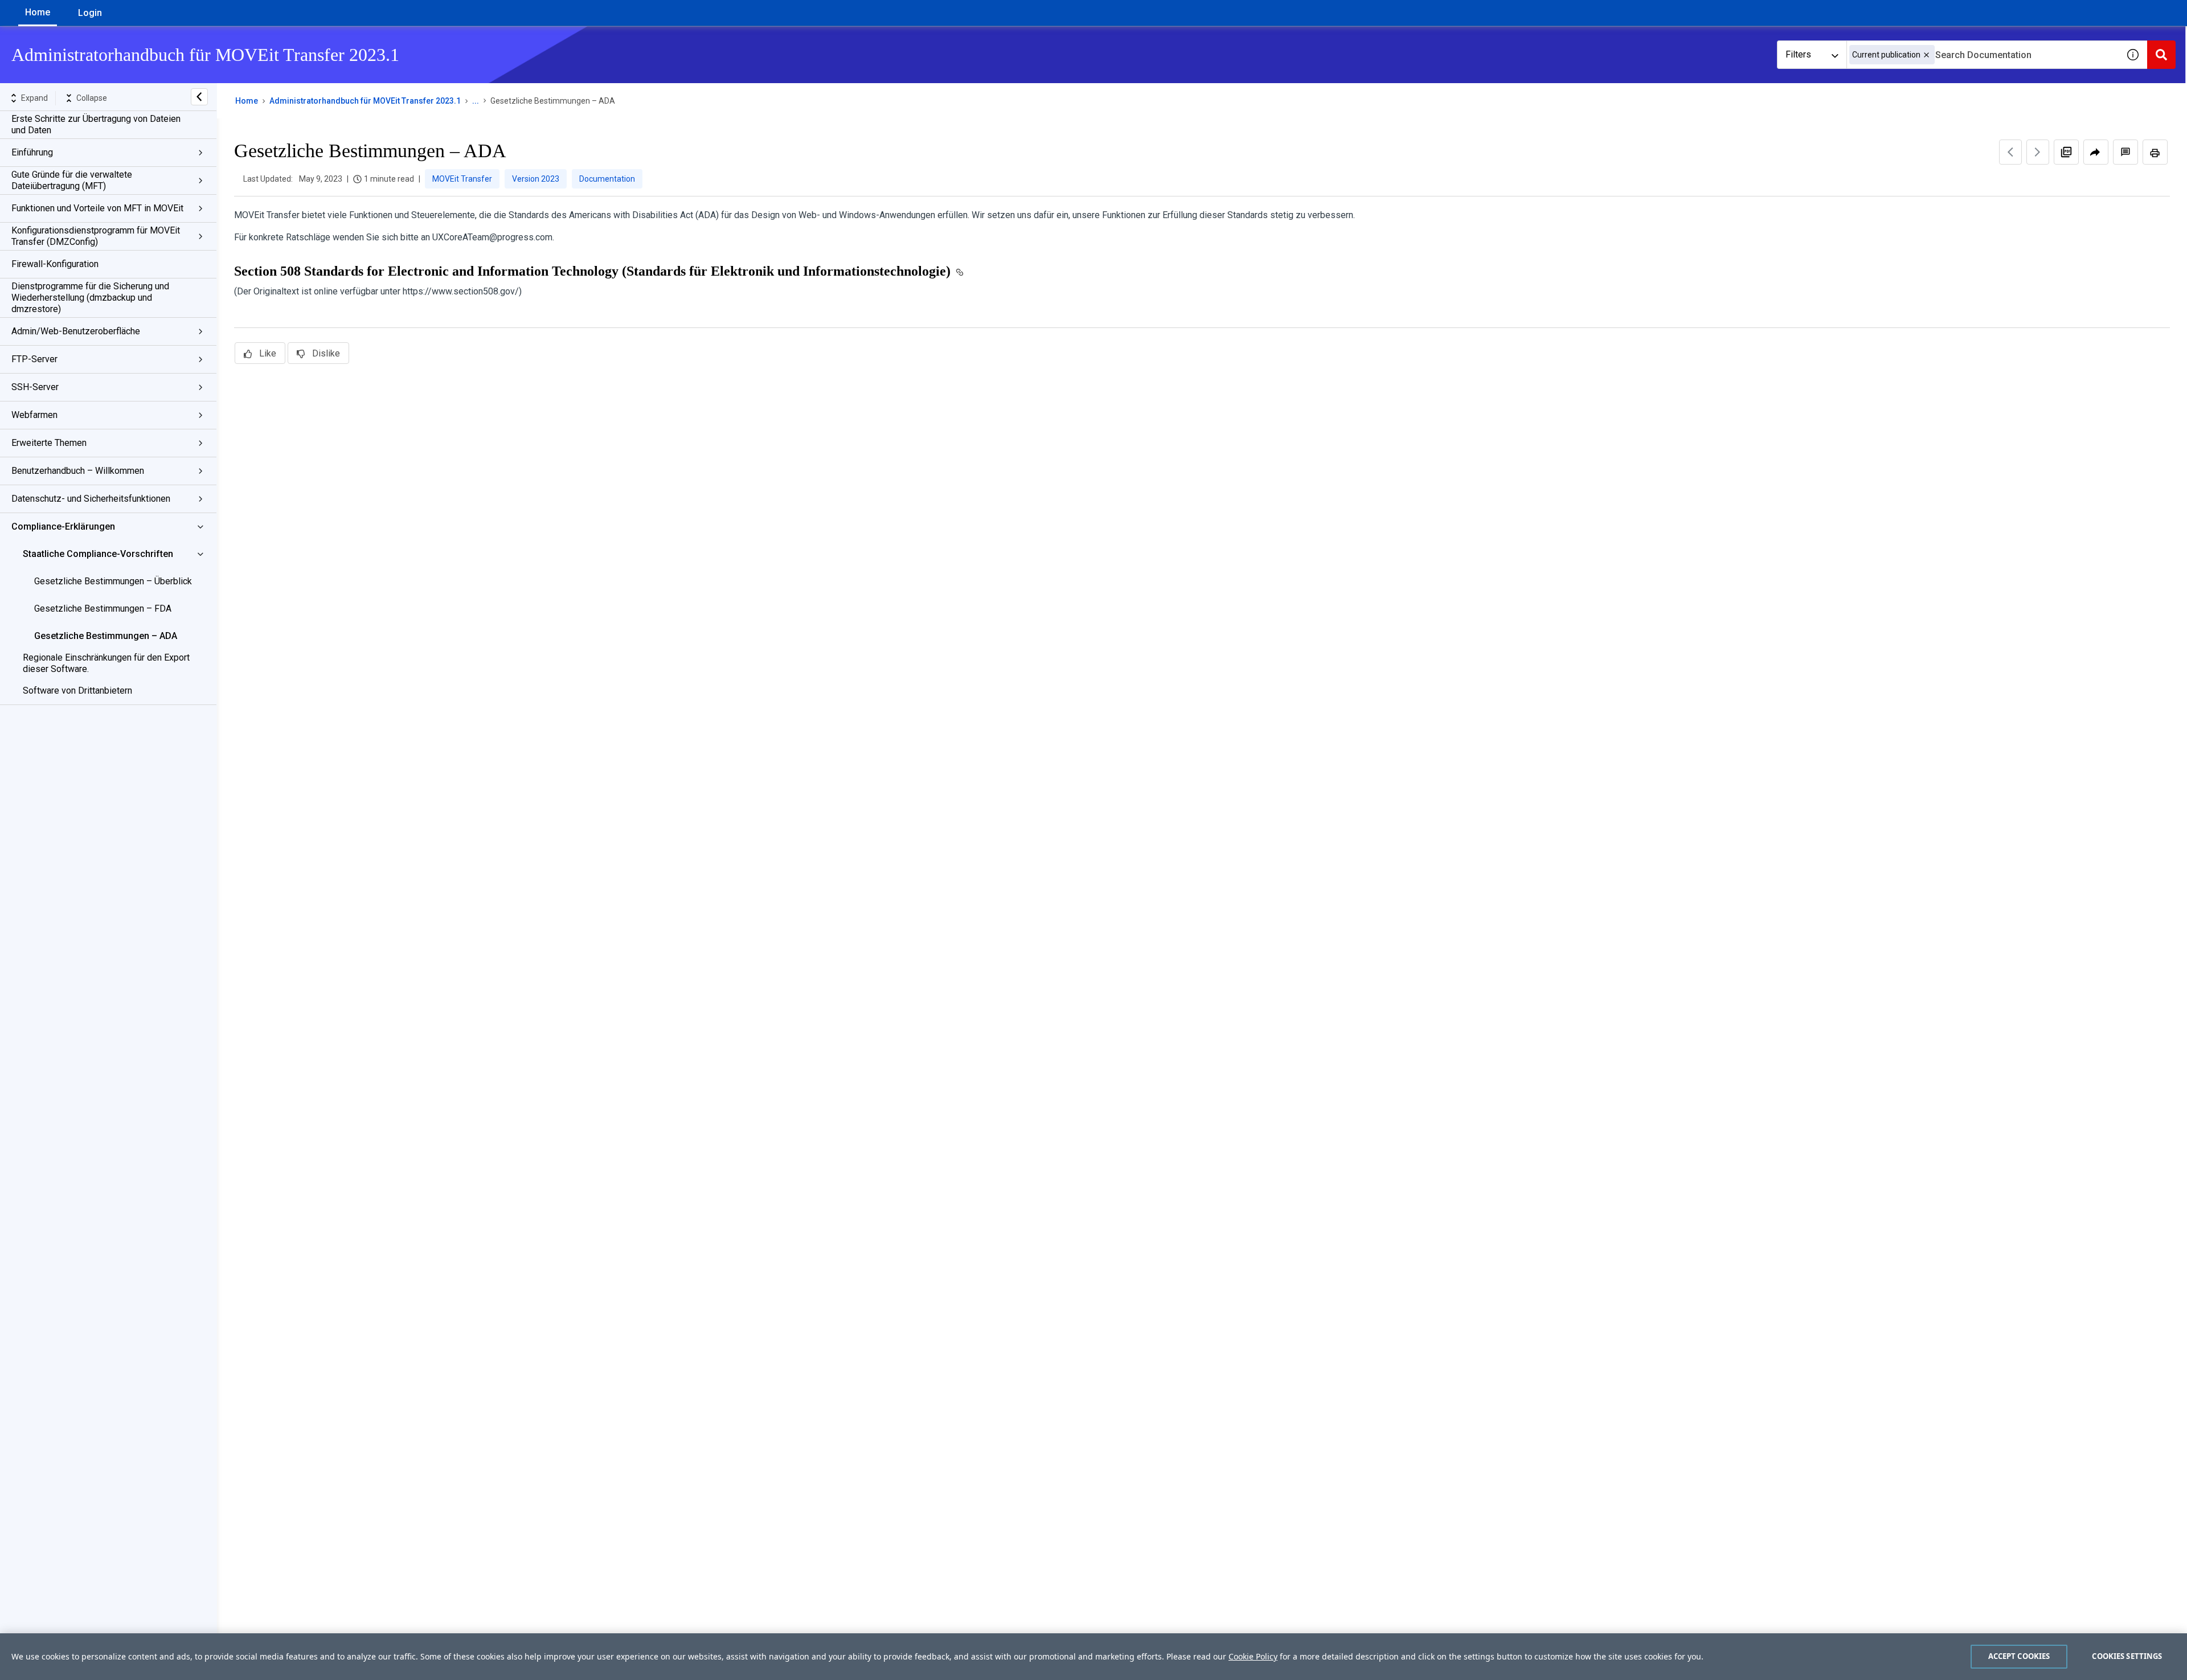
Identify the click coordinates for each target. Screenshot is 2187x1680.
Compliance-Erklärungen (63, 526)
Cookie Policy (1253, 1656)
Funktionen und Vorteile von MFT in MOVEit (97, 208)
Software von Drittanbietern (77, 691)
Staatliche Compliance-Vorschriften (98, 554)
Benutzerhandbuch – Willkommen (78, 471)
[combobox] (1983, 55)
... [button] (476, 101)
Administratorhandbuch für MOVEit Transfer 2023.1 (365, 101)
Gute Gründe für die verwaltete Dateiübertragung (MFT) (72, 180)
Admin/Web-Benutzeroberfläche (76, 331)
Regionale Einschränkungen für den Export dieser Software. (106, 663)
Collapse (92, 98)
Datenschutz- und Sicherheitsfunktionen (91, 499)
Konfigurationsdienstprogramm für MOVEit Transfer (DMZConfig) (96, 236)
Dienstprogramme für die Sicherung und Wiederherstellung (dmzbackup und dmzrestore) (90, 298)
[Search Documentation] (2161, 55)
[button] (1926, 55)
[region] (1093, 1657)
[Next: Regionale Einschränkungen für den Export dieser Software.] (2038, 152)
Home (38, 12)
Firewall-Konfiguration (55, 264)
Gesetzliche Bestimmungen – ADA (106, 636)
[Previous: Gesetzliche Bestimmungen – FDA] (2010, 152)
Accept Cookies (2019, 1656)
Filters (1798, 54)
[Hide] (199, 97)
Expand (34, 98)
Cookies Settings (2127, 1656)
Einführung (32, 152)
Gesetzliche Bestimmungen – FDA (103, 609)
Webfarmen (34, 415)
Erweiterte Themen (49, 443)
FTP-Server (34, 359)
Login (90, 13)
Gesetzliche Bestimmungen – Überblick (113, 581)
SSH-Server (35, 387)
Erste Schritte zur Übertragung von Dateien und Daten (96, 124)
